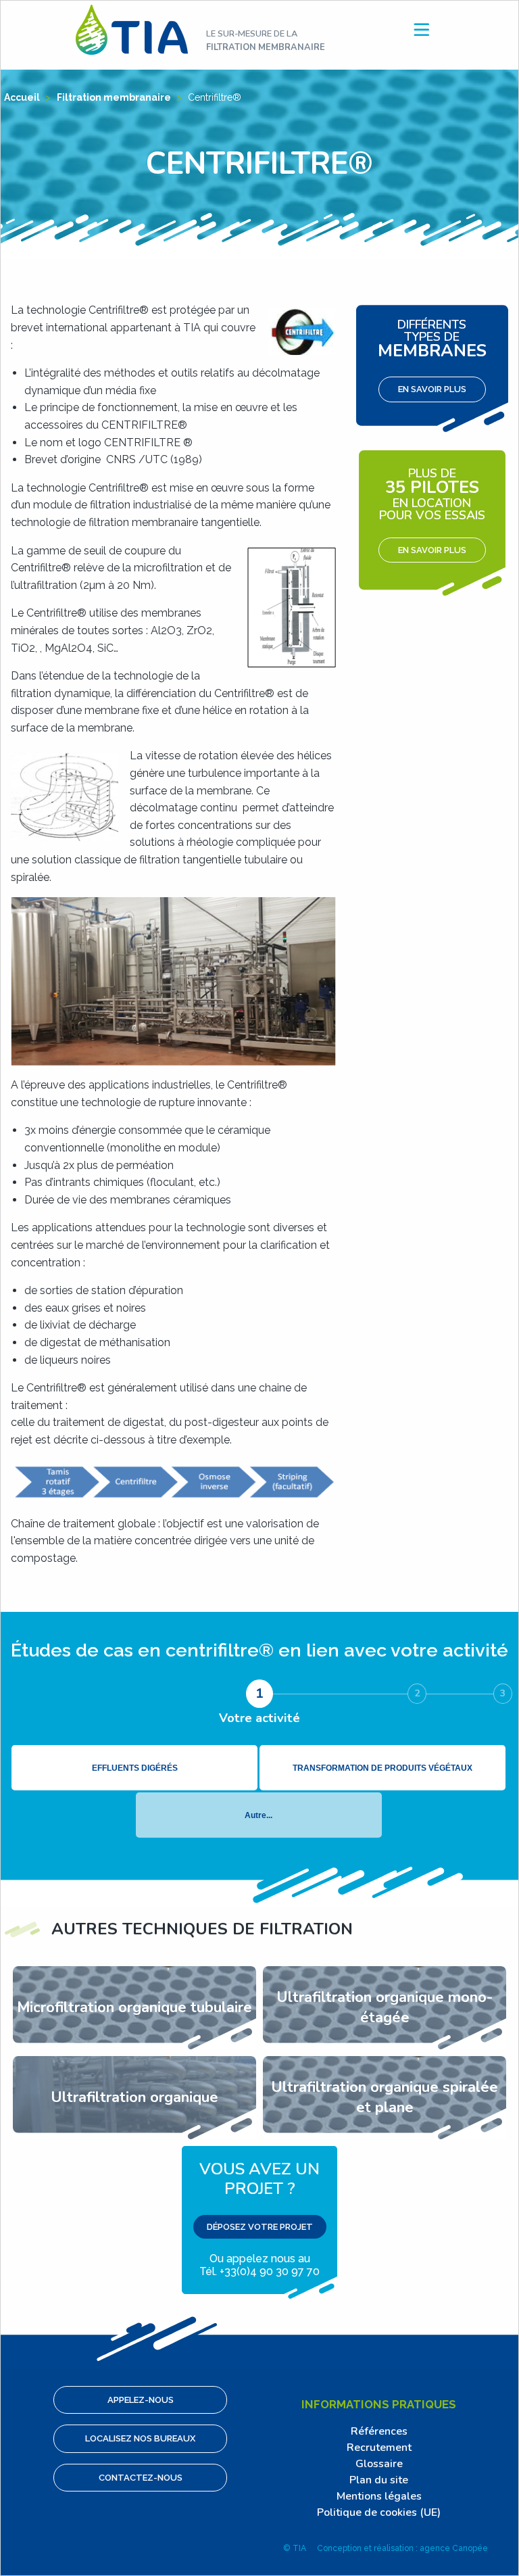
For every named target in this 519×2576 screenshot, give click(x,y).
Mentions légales (379, 2496)
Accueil (23, 97)
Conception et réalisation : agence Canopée (402, 2548)
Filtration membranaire (115, 97)
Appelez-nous (141, 2400)
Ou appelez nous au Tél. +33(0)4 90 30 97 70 (259, 2218)
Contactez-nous (141, 2478)
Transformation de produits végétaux (382, 1768)
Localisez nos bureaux (140, 2438)
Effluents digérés (135, 1768)
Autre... (258, 1815)
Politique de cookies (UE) (379, 2512)
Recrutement (379, 2448)
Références (379, 2431)
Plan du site (379, 2480)
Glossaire (379, 2464)
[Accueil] (132, 29)
